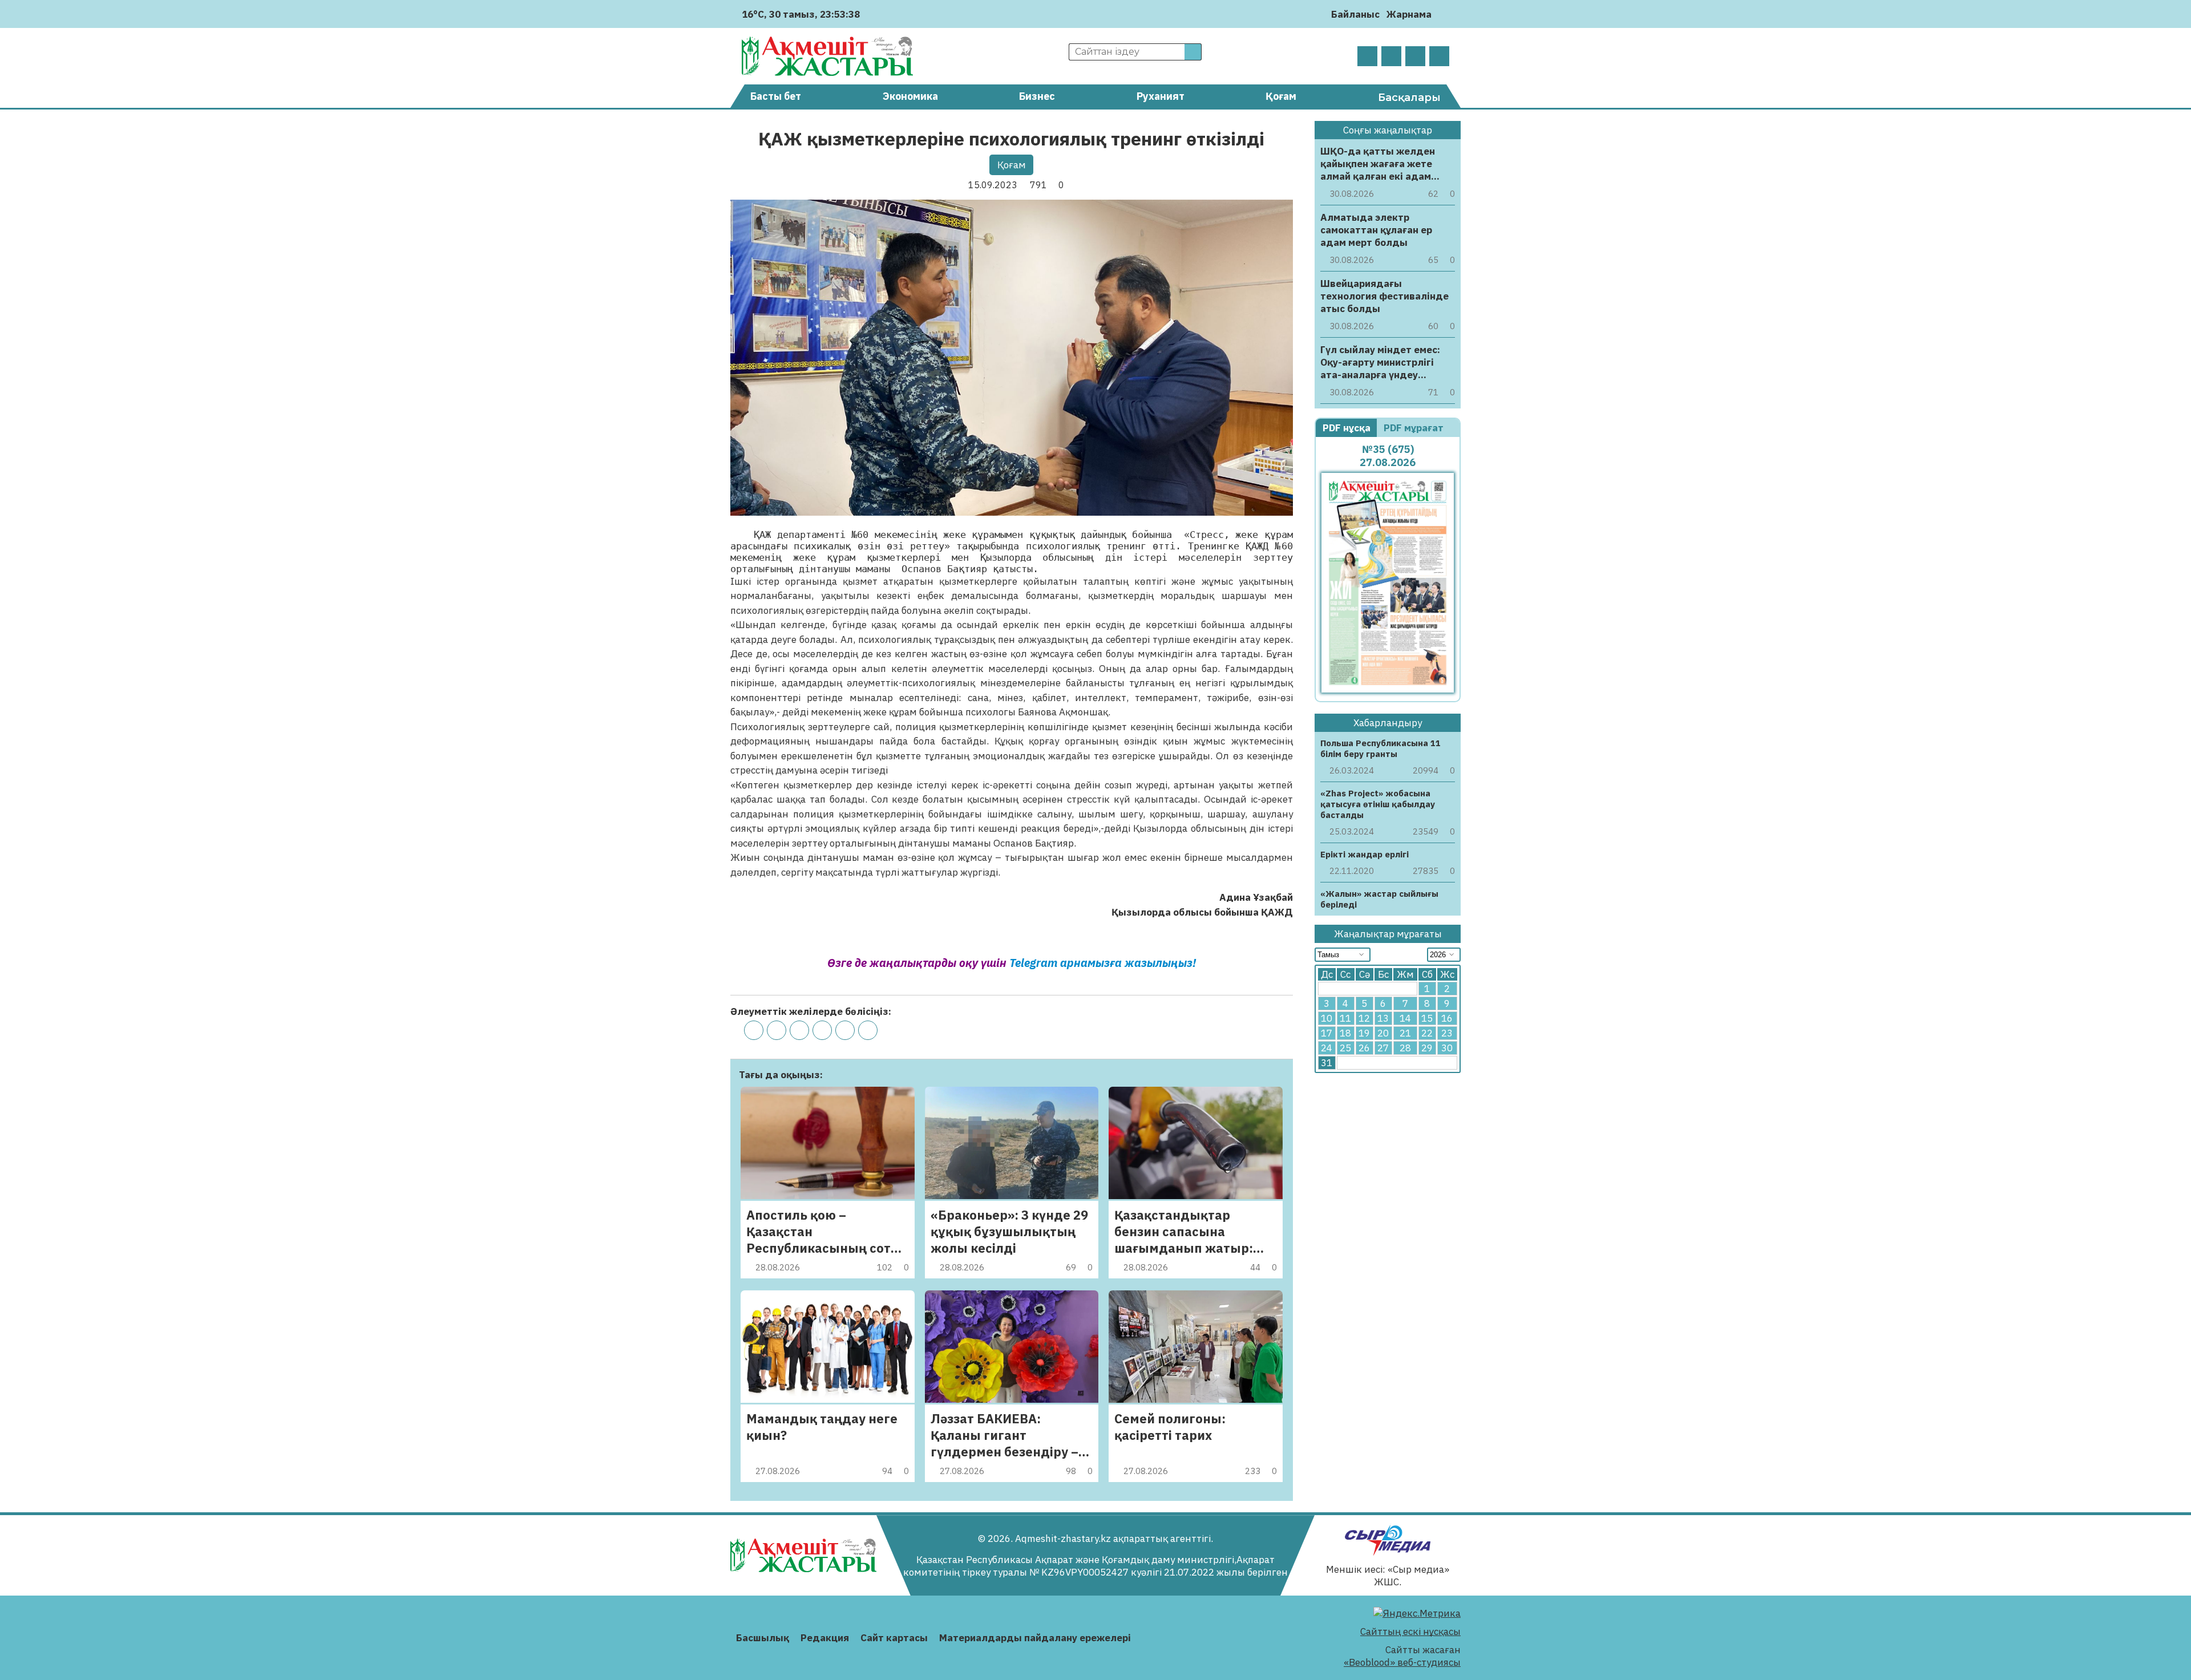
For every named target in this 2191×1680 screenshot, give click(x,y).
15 (1427, 1018)
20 (1383, 1033)
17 (1327, 1033)
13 (1383, 1018)
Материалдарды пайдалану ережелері (1035, 1638)
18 (1345, 1033)
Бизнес (1037, 96)
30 (1447, 1048)
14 (1405, 1018)
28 (1405, 1048)
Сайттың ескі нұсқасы (1410, 1632)
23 (1447, 1033)
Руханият (1161, 96)
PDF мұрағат (1415, 428)
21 (1405, 1033)
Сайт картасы (894, 1638)
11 (1345, 1018)
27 (1383, 1048)
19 (1364, 1033)
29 (1427, 1048)
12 (1364, 1018)
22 (1427, 1033)
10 (1327, 1018)
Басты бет (776, 96)
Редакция (825, 1638)
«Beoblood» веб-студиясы (1402, 1662)
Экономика (910, 96)
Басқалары (1409, 98)
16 (1447, 1018)
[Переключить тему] (1444, 14)
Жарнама (1409, 14)
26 (1364, 1048)
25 (1345, 1048)
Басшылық (763, 1638)
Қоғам (1281, 96)
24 (1327, 1048)
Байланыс (1355, 14)
